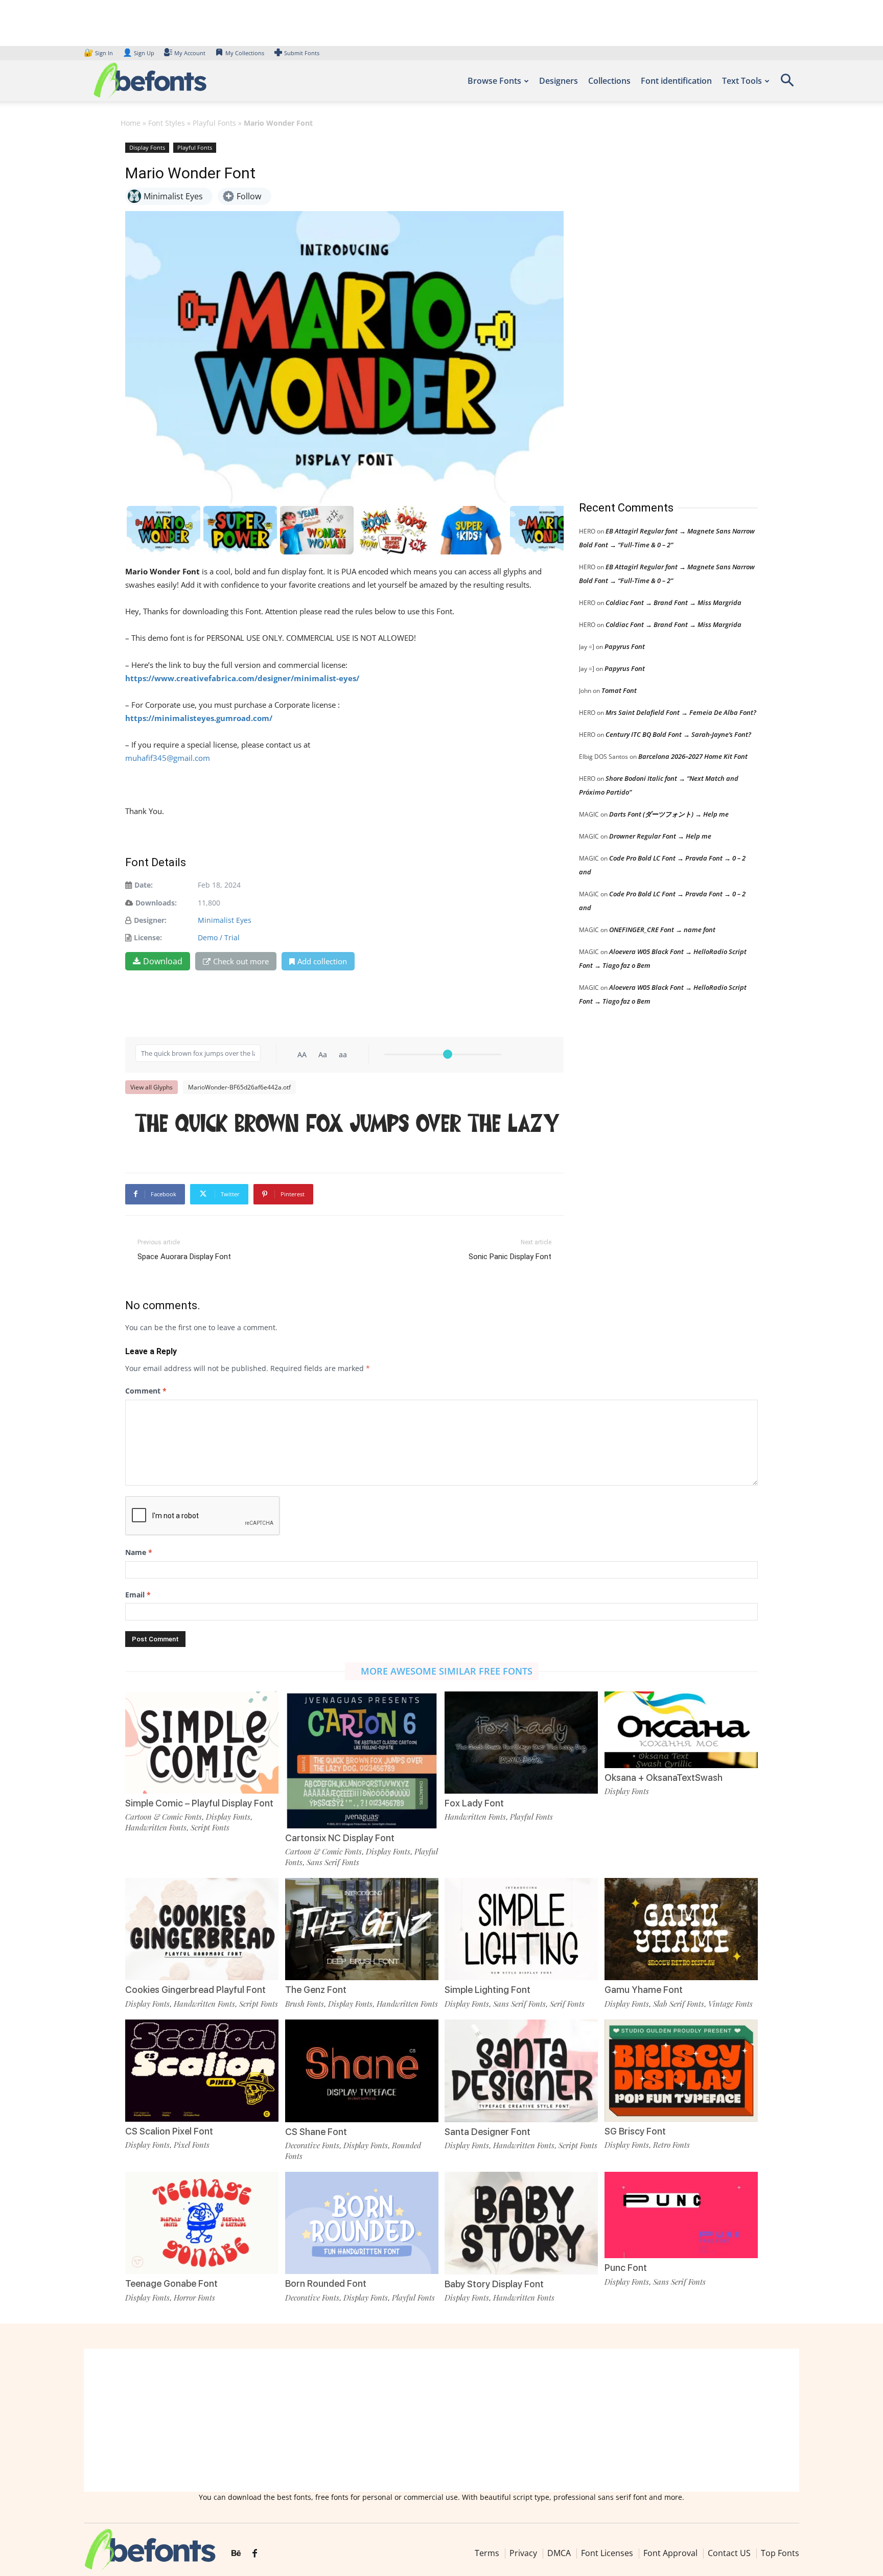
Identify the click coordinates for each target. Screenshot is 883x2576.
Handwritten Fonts (156, 1827)
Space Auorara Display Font (184, 1257)
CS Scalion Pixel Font (169, 2131)
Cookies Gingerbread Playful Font (195, 1990)
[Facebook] (255, 2554)
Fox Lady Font (474, 1803)
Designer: (150, 920)
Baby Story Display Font (494, 2284)
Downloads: (156, 903)
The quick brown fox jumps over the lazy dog (350, 1125)
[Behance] (236, 2554)
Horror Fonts (194, 2297)
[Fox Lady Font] (521, 1741)
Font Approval (670, 2553)
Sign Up (138, 53)
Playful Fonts (214, 123)
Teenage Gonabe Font (171, 2283)
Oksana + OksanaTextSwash (664, 1778)
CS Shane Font (316, 2132)
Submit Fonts (302, 53)
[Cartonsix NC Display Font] (362, 1760)
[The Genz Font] (362, 1928)
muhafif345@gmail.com (168, 758)
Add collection (322, 961)
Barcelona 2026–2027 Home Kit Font (693, 756)
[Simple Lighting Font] (521, 1928)
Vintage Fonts (730, 2004)
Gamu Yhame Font (644, 1990)
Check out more (241, 961)
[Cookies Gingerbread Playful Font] (202, 1928)
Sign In (99, 53)
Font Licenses (607, 2553)
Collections (609, 81)
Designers (559, 81)
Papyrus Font (625, 646)
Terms (487, 2553)
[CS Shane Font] (362, 2070)
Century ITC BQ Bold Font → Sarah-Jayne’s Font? (678, 734)
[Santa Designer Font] (521, 2070)
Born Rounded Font (326, 2283)
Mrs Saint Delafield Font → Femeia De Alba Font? (681, 712)
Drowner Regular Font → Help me (660, 836)
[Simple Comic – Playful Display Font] (202, 1741)
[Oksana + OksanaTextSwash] (681, 1729)
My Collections (245, 53)
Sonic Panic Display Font (510, 1257)
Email (138, 1595)
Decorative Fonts (312, 2145)
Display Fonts (147, 147)
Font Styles (167, 123)
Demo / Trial (219, 937)
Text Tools (742, 81)
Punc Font (626, 2268)
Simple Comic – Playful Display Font (199, 1803)
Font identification (676, 81)
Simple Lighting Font (487, 1990)
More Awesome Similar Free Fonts (447, 1671)
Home (131, 123)
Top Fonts (780, 2553)
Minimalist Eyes (225, 920)
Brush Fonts (305, 2004)
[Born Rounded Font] (362, 2222)
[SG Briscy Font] (681, 2070)
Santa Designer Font (487, 2132)
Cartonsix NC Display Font (340, 1838)
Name (139, 1552)
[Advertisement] (656, 311)
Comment (146, 1391)
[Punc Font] (681, 2214)
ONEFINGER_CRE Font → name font (662, 930)
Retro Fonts (671, 2145)
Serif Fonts (567, 2004)
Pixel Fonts (192, 2145)
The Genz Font (316, 1990)
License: (148, 937)
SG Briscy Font (635, 2131)
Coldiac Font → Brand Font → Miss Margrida (673, 602)
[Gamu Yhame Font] (681, 1928)
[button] (787, 84)
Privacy (523, 2553)
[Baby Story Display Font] (521, 2222)
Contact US (729, 2553)
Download (163, 961)
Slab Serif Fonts (679, 2004)
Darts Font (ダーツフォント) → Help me (669, 814)
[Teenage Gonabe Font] (202, 2222)
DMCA (559, 2553)
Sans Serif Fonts (333, 1862)
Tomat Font (619, 690)
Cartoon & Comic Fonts (164, 1817)
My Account (190, 53)
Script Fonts (210, 1827)
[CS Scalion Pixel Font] (202, 2070)
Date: (144, 885)
